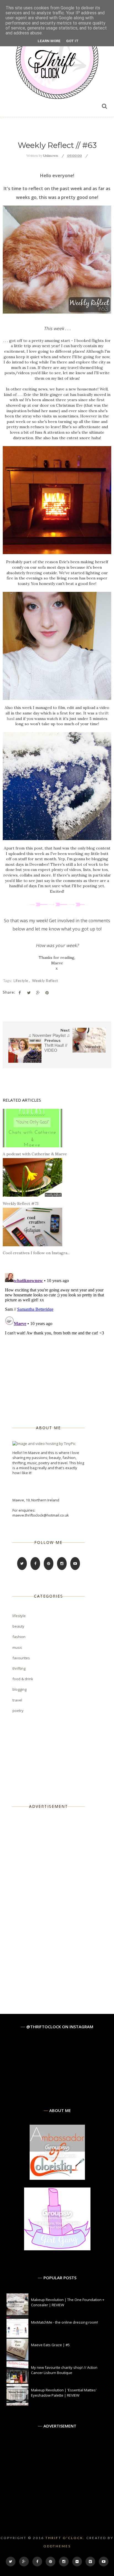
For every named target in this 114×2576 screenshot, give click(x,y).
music (17, 1647)
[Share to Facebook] (20, 993)
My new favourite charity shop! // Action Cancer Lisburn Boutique (64, 2370)
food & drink (23, 1679)
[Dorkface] (57, 2249)
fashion (19, 1637)
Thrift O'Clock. (65, 2538)
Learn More (49, 41)
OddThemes (57, 2546)
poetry (18, 1711)
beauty (18, 1626)
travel (17, 1700)
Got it (72, 41)
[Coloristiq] (57, 2178)
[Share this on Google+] (38, 993)
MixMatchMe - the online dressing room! (64, 2322)
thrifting (19, 1668)
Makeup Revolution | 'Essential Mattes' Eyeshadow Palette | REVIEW (64, 2392)
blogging (20, 1689)
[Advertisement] (54, 1902)
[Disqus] (57, 1340)
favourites (21, 1658)
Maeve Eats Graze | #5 (50, 2345)
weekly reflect (45, 981)
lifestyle (21, 981)
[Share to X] (29, 993)
